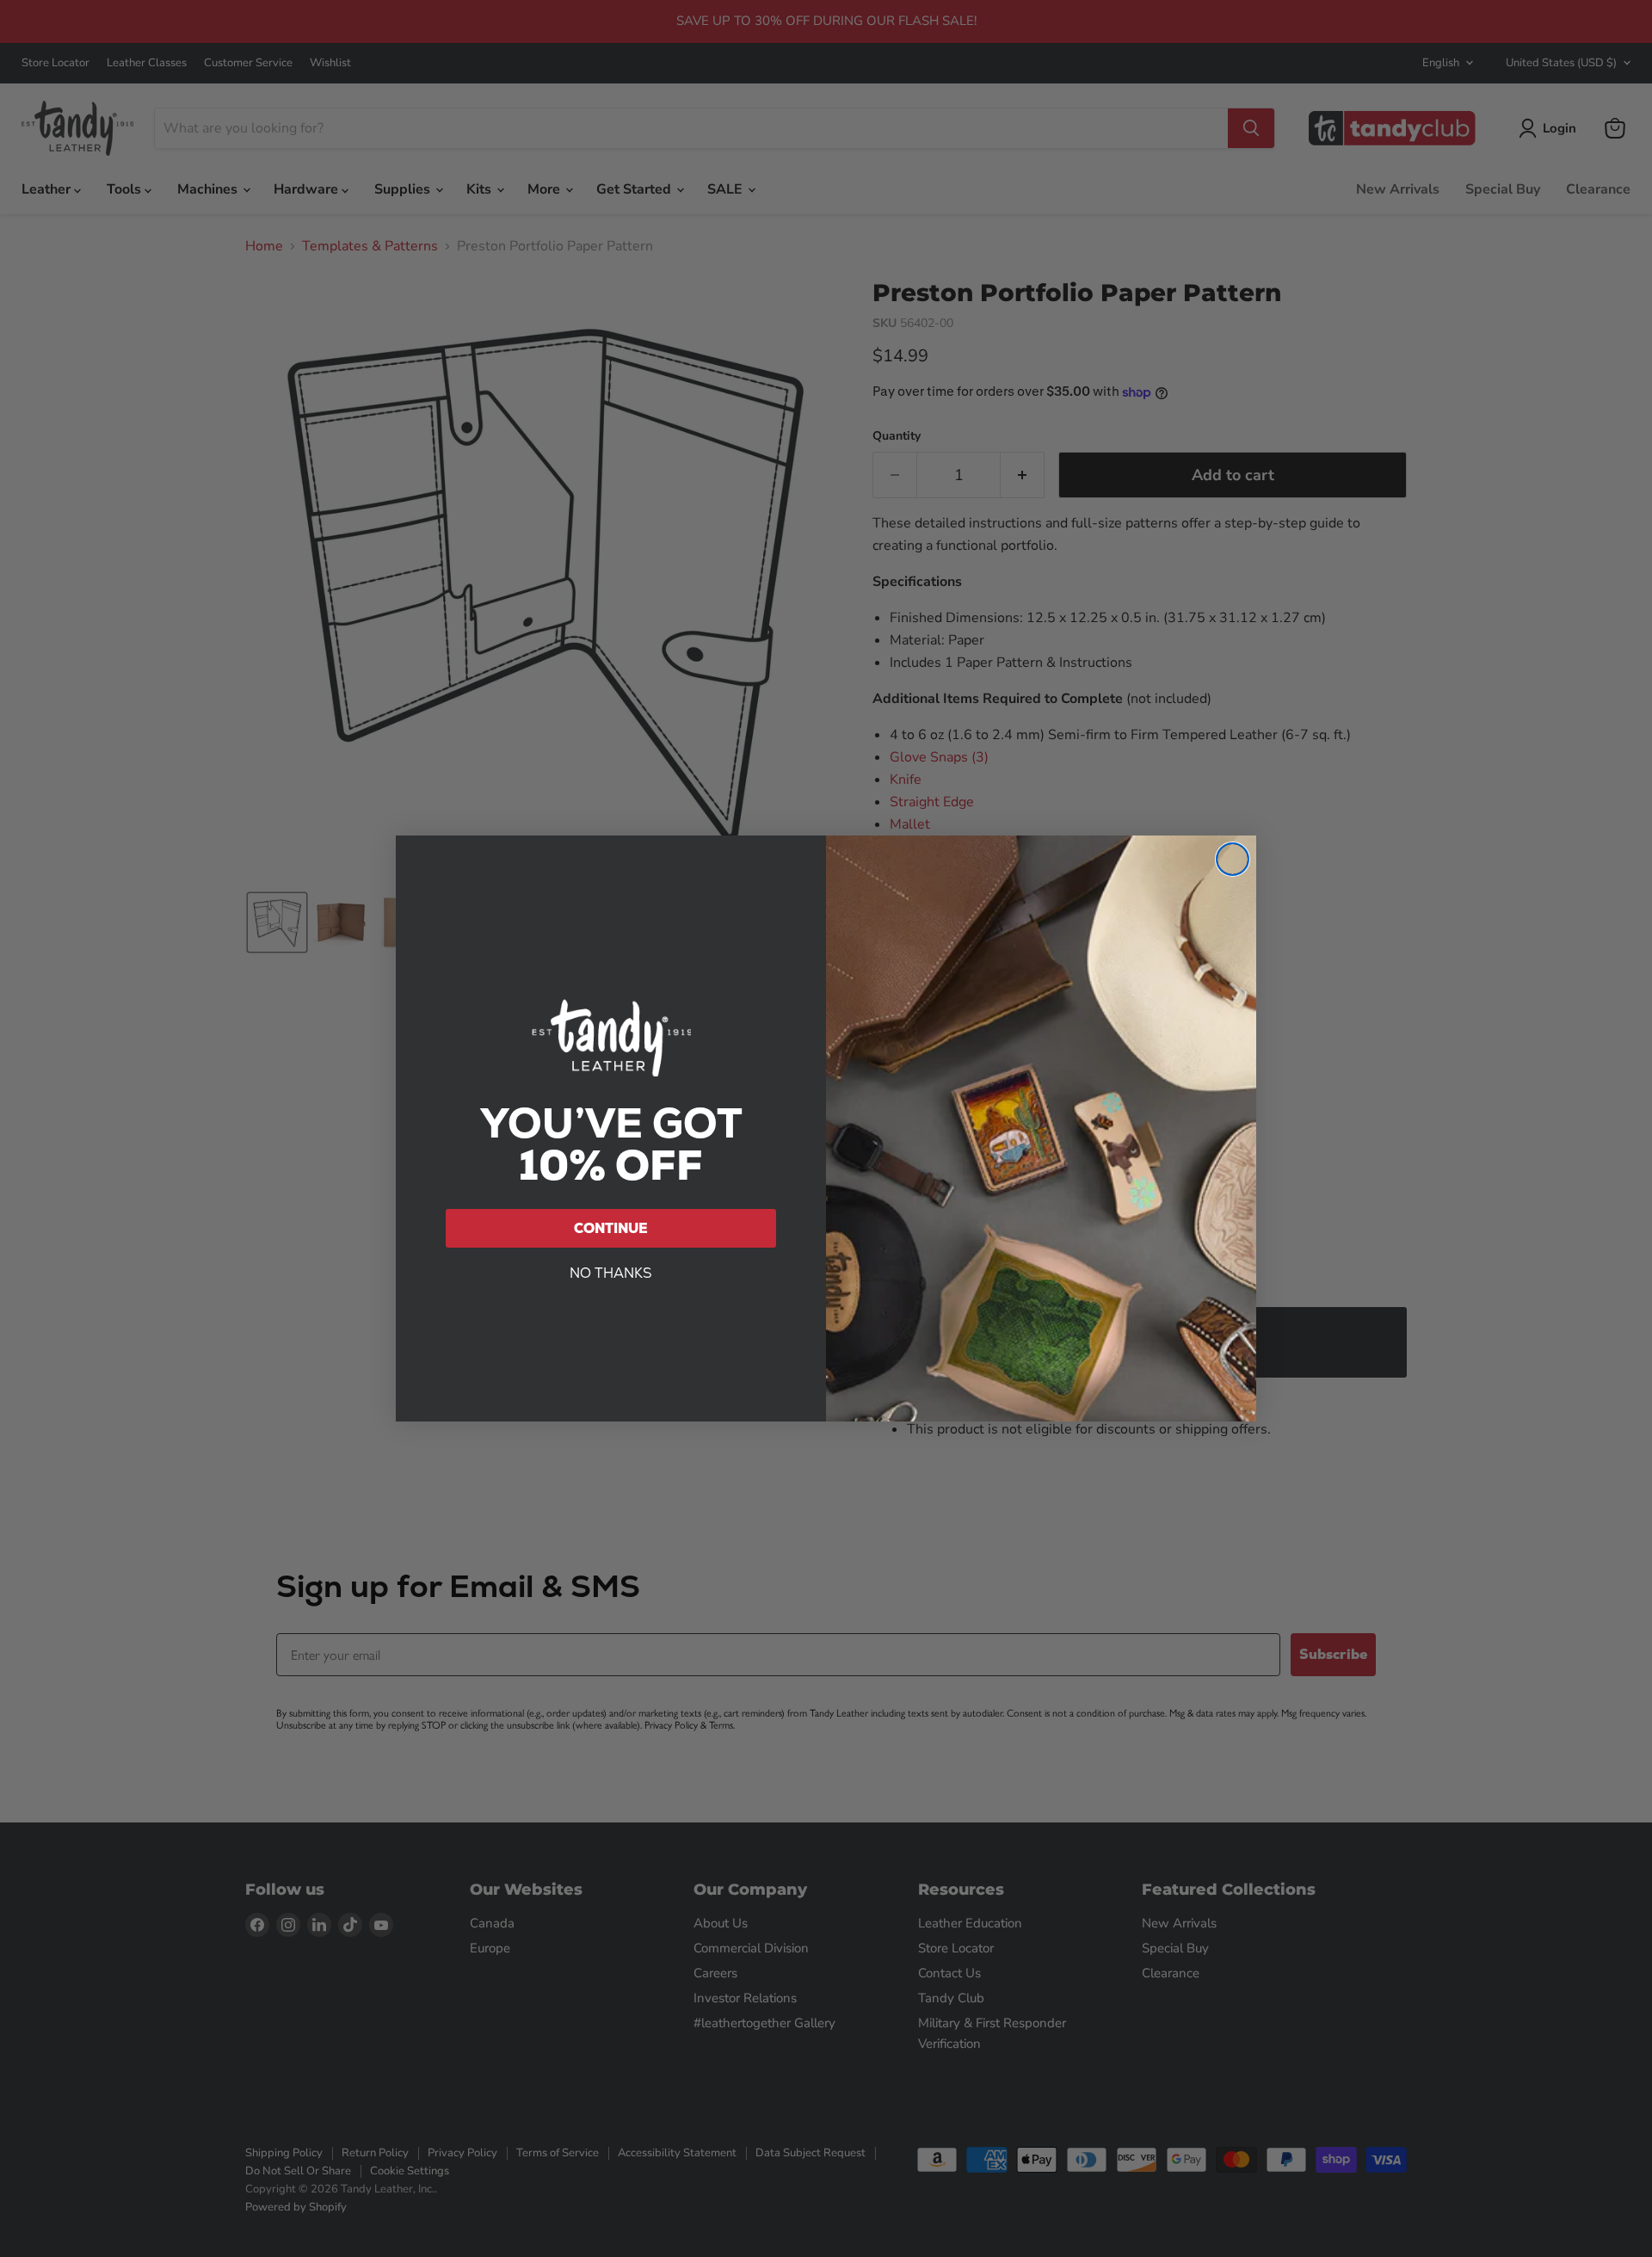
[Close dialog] (1233, 859)
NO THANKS (611, 1273)
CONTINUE (611, 1228)
